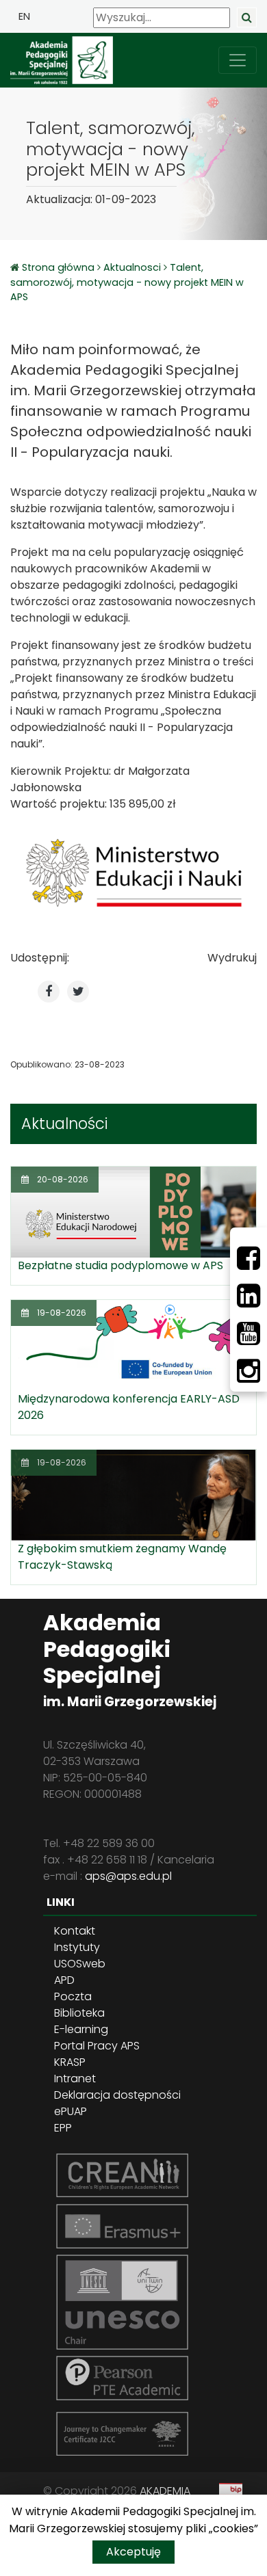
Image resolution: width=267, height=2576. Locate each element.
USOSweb (80, 1964)
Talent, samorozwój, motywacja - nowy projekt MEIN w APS (127, 282)
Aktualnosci (132, 267)
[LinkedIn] (249, 1296)
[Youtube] (249, 1333)
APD (64, 1980)
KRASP (70, 2062)
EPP (63, 2128)
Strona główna (60, 267)
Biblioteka (79, 2013)
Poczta (73, 1996)
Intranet (75, 2079)
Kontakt (75, 1931)
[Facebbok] (249, 1258)
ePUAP (71, 2111)
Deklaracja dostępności (117, 2095)
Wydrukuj (232, 958)
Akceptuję (133, 2552)
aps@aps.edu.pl (128, 1876)
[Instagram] (249, 1371)
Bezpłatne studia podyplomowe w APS (120, 1265)
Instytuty (77, 1947)
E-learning (81, 2029)
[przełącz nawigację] (238, 60)
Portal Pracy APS (97, 2046)
